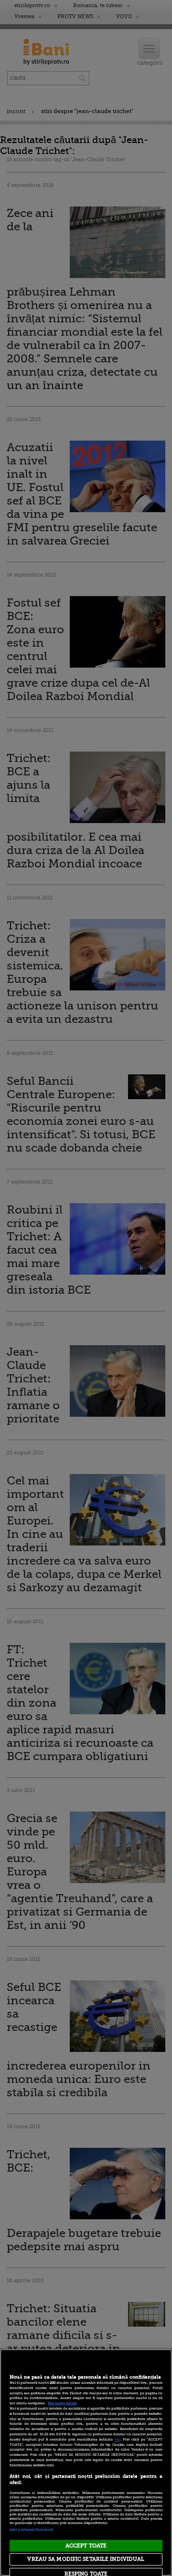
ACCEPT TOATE (86, 2546)
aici (118, 2440)
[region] (86, 2463)
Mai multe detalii (62, 2403)
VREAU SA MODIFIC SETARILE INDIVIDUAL (86, 2559)
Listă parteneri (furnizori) (31, 2530)
